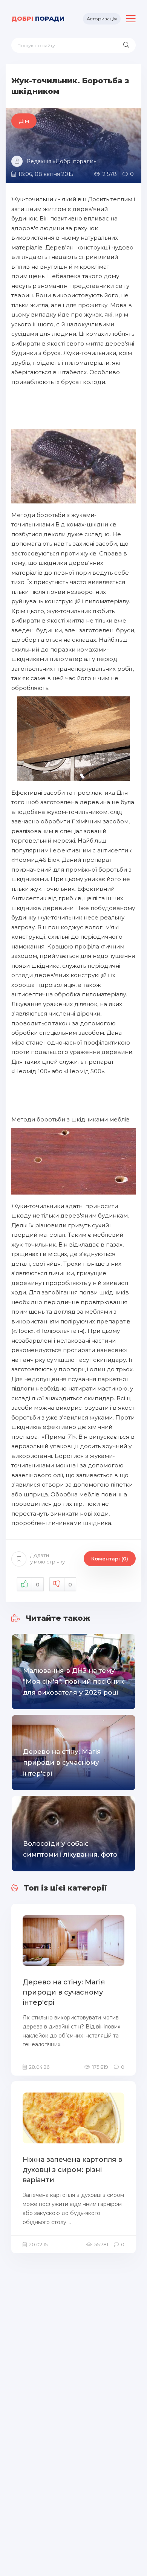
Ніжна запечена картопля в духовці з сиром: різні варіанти (72, 2170)
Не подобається (70, 1585)
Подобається (38, 1585)
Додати (47, 1558)
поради (38, 19)
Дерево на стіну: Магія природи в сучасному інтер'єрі (64, 1992)
